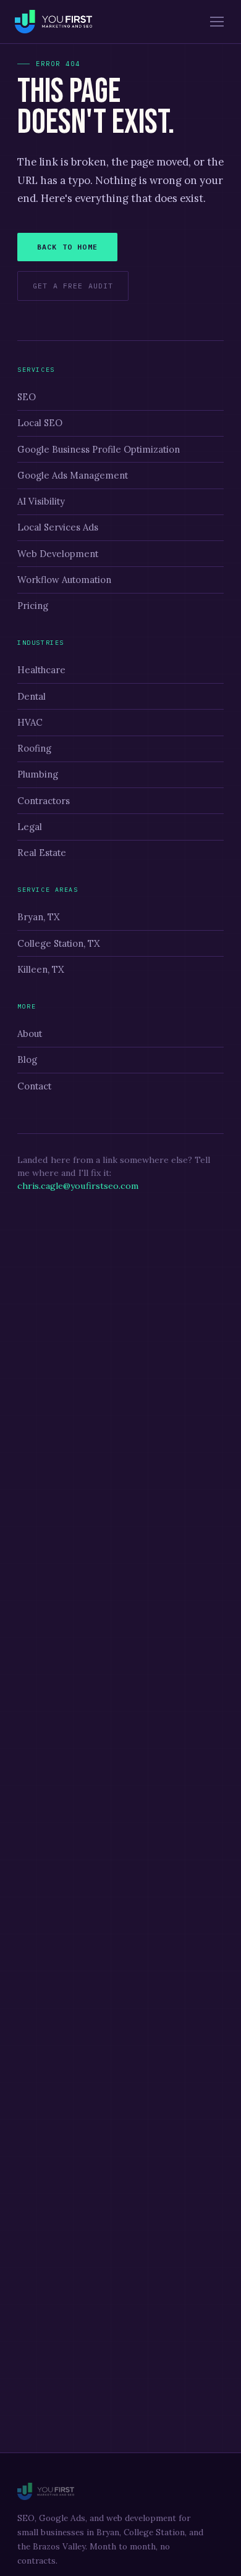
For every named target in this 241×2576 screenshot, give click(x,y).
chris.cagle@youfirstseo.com (78, 1186)
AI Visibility (41, 501)
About (30, 1034)
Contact (34, 1086)
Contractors (44, 801)
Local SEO (40, 423)
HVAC (30, 722)
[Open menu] (217, 22)
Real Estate (42, 853)
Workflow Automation (64, 580)
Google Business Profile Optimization (99, 449)
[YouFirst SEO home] (53, 22)
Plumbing (38, 774)
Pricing (33, 606)
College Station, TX (59, 943)
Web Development (58, 554)
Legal (30, 827)
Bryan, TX (39, 917)
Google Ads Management (73, 475)
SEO (27, 397)
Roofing (34, 748)
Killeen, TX (41, 969)
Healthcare (41, 670)
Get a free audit (73, 286)
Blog (27, 1059)
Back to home (67, 247)
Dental (32, 696)
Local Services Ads (58, 527)
